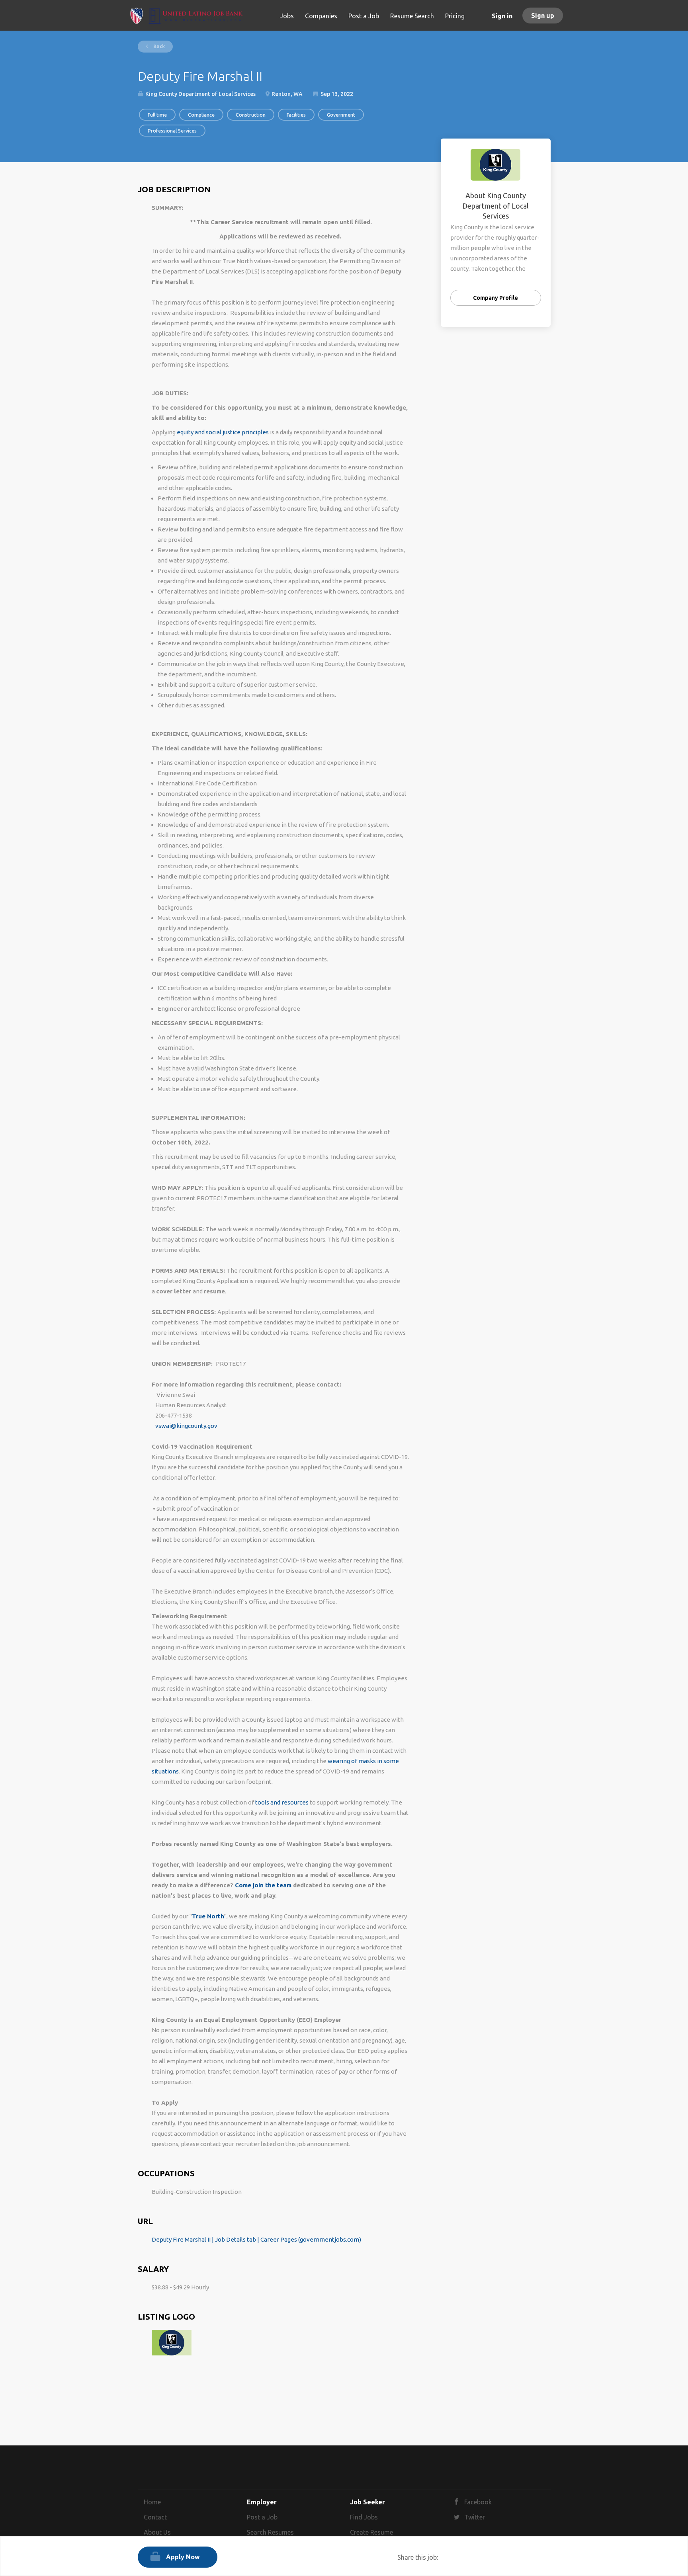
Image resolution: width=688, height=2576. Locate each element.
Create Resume (371, 2532)
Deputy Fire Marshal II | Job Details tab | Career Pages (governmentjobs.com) (256, 2239)
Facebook (478, 2502)
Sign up (543, 16)
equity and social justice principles (223, 432)
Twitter (475, 2517)
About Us (157, 2532)
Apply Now (183, 2557)
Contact (155, 2517)
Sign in (502, 16)
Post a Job (262, 2517)
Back (158, 46)
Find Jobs (364, 2517)
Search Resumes (270, 2532)
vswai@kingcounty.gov (186, 1426)
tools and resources (282, 1802)
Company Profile (495, 298)
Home (152, 2502)
